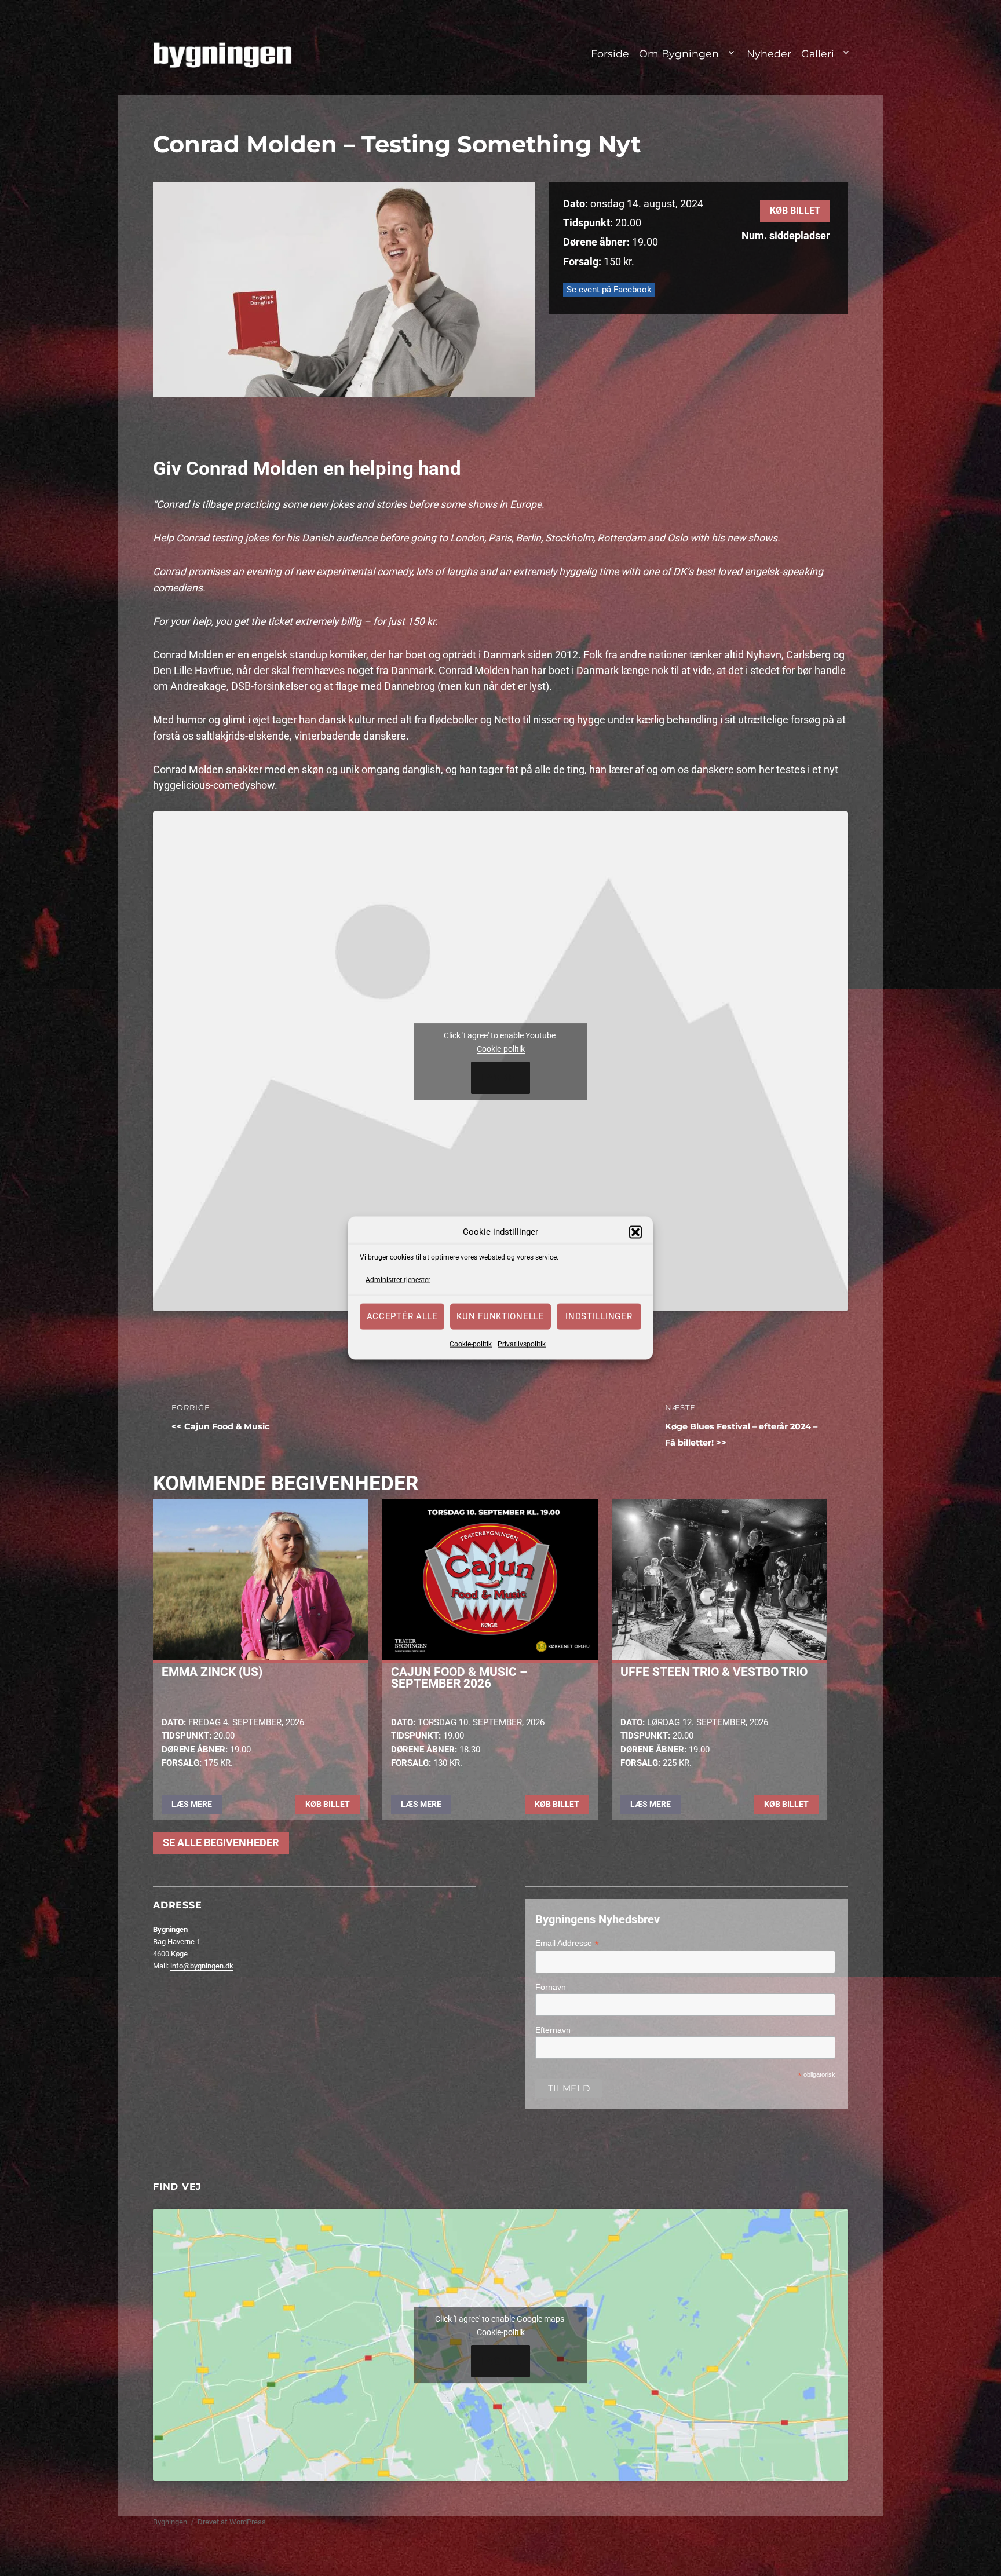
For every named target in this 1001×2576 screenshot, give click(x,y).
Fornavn (551, 1987)
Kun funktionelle (500, 1316)
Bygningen (170, 2522)
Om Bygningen (679, 54)
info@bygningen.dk (202, 1966)
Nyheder (769, 54)
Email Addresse (567, 1943)
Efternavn (553, 2030)
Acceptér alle (402, 1316)
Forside (610, 54)
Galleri (818, 54)
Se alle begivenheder (221, 1843)
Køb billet (795, 211)
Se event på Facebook (609, 290)
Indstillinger (599, 1316)
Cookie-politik (471, 1344)
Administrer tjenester (398, 1280)
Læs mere (192, 1804)
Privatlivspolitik (522, 1344)
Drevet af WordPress (232, 2522)
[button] (635, 1232)
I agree (501, 1078)
